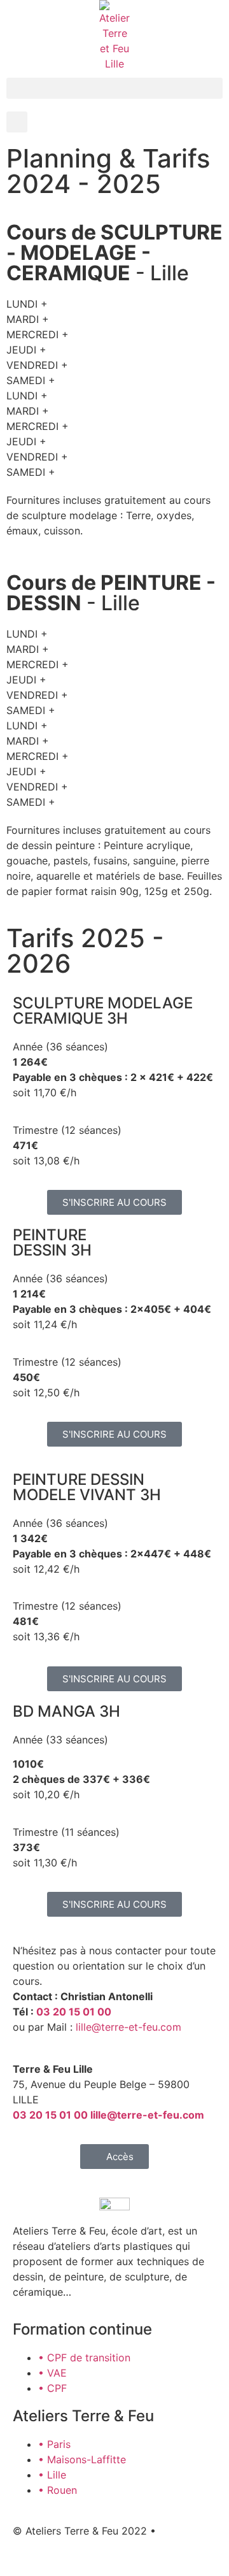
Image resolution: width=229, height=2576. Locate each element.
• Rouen (58, 2490)
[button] (114, 88)
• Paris (54, 2444)
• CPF (52, 2388)
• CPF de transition (84, 2358)
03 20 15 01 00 (74, 2012)
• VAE (52, 2373)
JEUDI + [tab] (26, 350)
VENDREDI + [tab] (37, 365)
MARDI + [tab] (28, 319)
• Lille (52, 2475)
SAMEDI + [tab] (31, 380)
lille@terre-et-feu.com (128, 2027)
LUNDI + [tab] (27, 304)
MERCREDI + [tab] (38, 334)
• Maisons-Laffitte (82, 2459)
